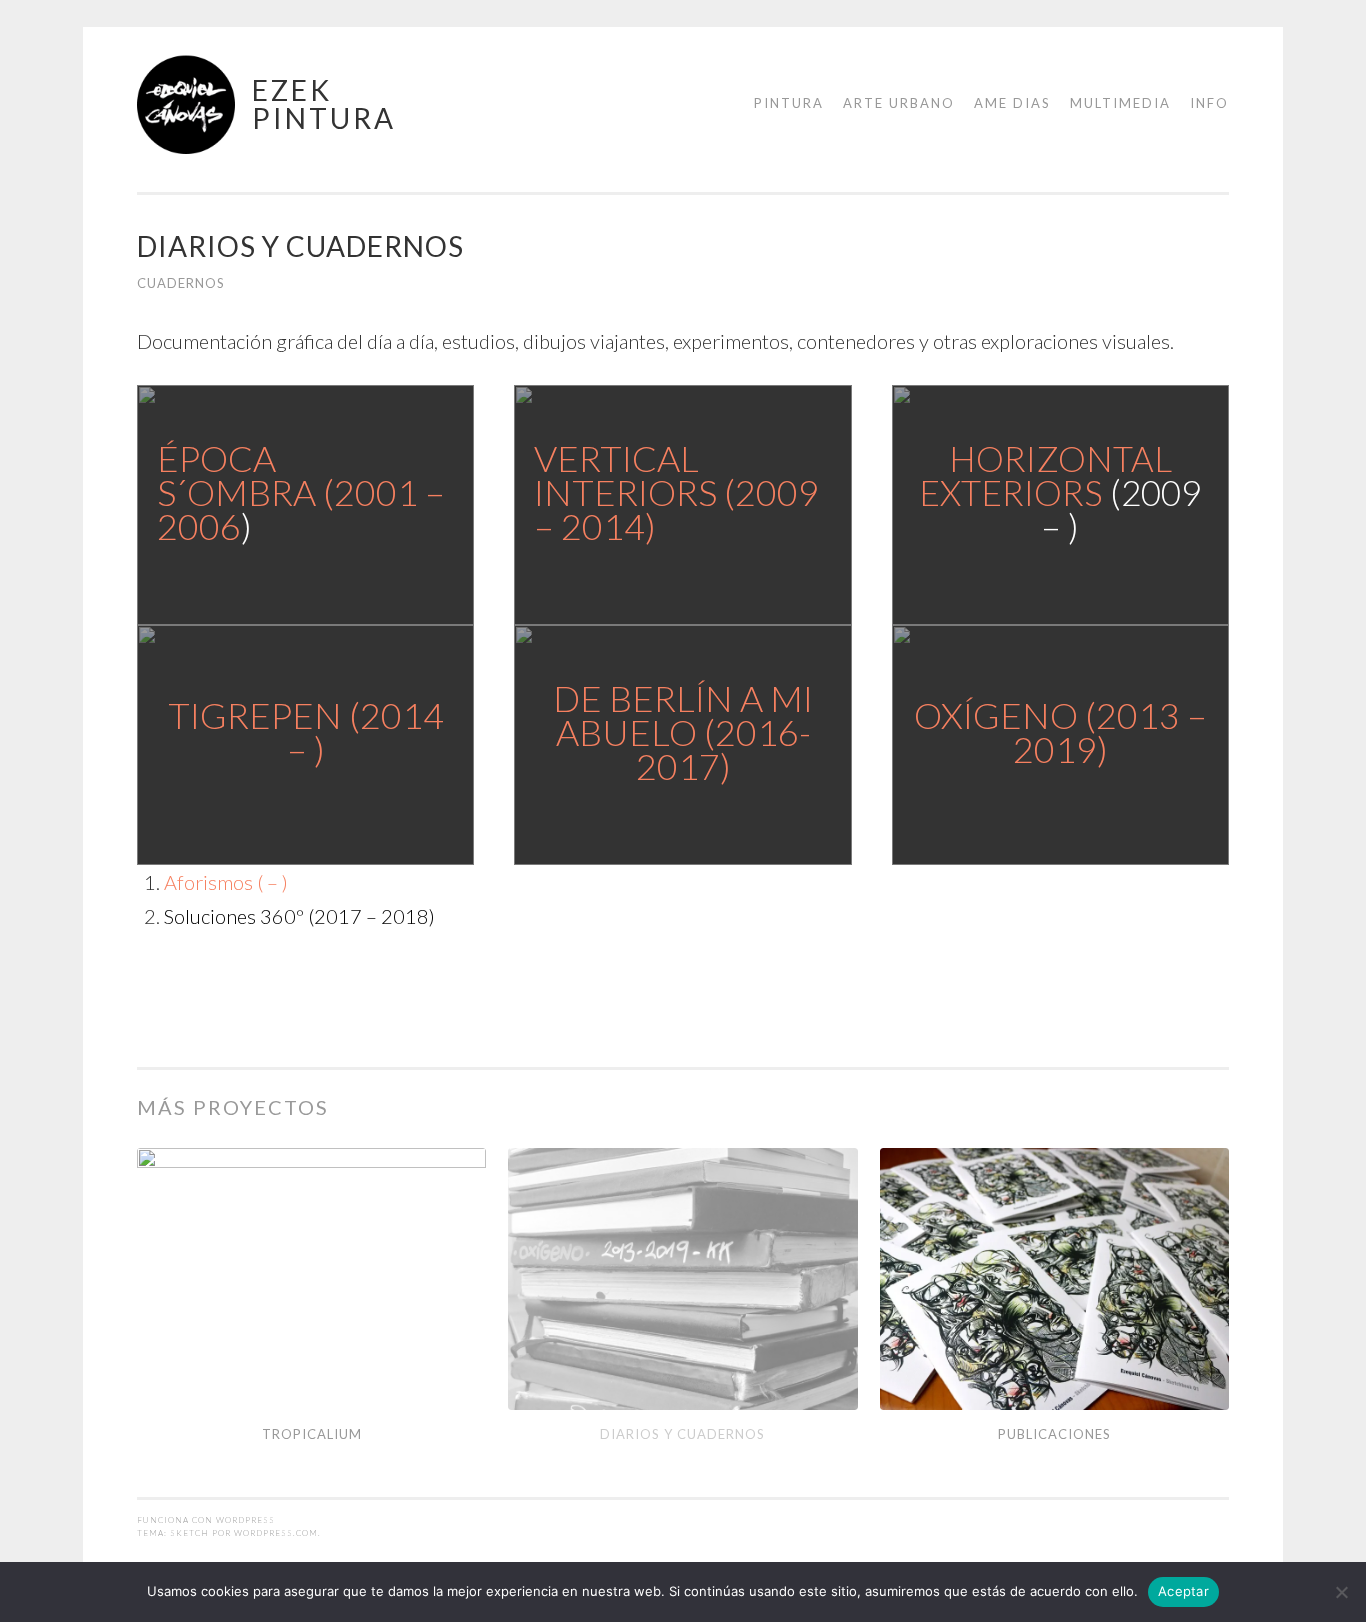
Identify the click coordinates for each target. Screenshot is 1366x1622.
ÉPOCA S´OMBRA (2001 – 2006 (301, 492)
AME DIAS (1012, 103)
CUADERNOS (181, 283)
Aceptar (1183, 1591)
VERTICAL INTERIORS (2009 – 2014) (676, 492)
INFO (1209, 103)
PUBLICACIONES (1054, 1434)
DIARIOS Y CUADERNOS (682, 1434)
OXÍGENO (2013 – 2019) (1060, 732)
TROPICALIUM (312, 1434)
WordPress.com (276, 1533)
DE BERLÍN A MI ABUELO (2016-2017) (683, 732)
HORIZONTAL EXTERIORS (1045, 475)
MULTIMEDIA (1120, 103)
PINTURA (789, 103)
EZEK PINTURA (324, 104)
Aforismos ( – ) (226, 882)
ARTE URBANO (899, 103)
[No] (1341, 1592)
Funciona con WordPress (206, 1520)
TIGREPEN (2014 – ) (306, 732)
